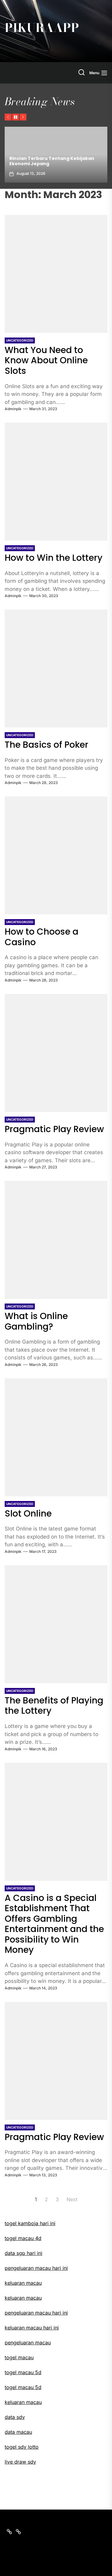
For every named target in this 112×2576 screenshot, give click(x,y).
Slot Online (28, 1514)
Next (72, 2199)
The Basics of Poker (47, 745)
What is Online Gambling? (36, 1321)
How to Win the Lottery (54, 558)
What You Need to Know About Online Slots (46, 361)
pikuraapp (42, 28)
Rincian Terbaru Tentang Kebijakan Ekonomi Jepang (52, 161)
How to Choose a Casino (42, 937)
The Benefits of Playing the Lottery (54, 1706)
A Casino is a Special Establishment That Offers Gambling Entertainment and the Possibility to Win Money (54, 1924)
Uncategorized (20, 340)
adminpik (13, 409)
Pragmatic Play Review (54, 1129)
